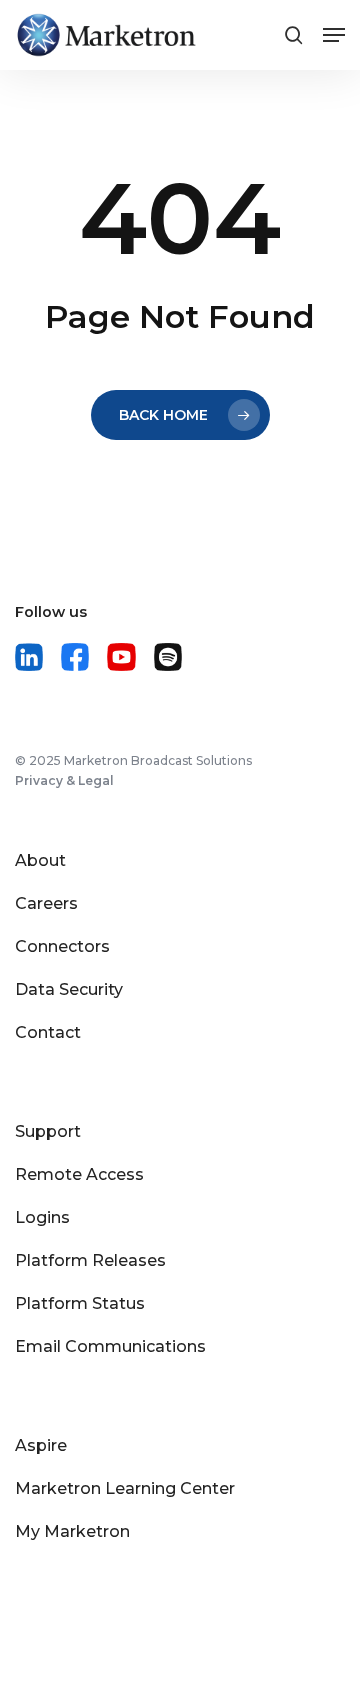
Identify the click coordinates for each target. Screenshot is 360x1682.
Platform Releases (90, 1260)
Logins (42, 1217)
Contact (48, 1032)
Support (48, 1131)
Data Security (69, 989)
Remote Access (79, 1174)
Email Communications (110, 1346)
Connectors (62, 946)
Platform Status (80, 1303)
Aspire (41, 1445)
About (40, 860)
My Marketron (72, 1531)
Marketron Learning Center (125, 1488)
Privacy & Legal (64, 780)
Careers (46, 903)
